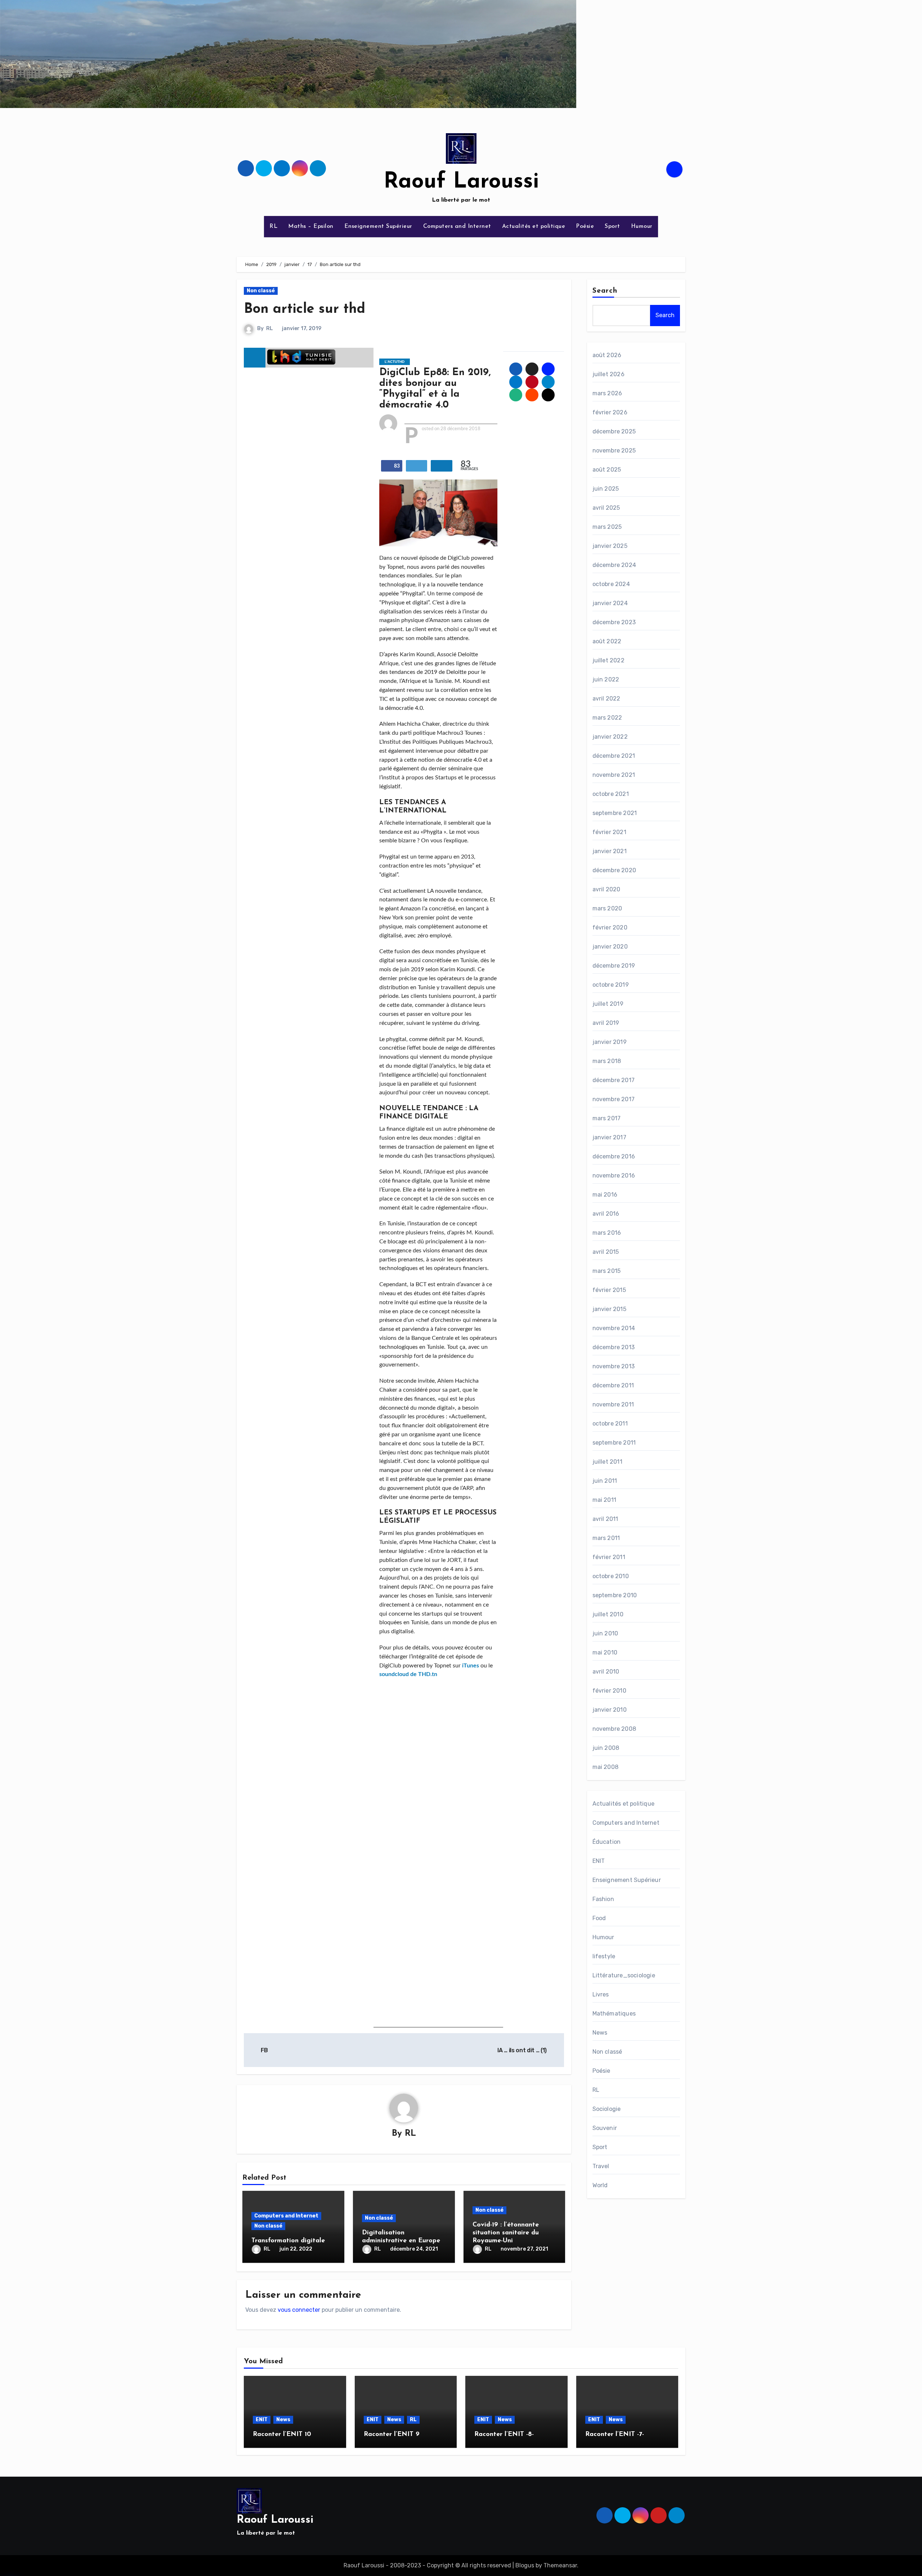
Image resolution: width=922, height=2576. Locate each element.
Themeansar (560, 2565)
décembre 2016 (614, 1156)
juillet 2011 (607, 1462)
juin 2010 (605, 1633)
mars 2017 (607, 1118)
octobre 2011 (610, 1424)
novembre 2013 (614, 1366)
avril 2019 (606, 1023)
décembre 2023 (614, 622)
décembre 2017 (614, 1080)
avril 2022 (607, 699)
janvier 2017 (609, 1137)
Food (599, 1918)
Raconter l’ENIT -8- (504, 2435)
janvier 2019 (610, 1042)
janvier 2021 (610, 851)
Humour (642, 226)
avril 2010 (606, 1672)
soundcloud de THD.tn (408, 1674)
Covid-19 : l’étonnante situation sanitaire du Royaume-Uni (506, 2233)
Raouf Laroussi (461, 182)
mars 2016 (607, 1233)
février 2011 (609, 1557)
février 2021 (609, 832)
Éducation (607, 1842)
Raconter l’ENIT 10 (282, 2435)
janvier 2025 (610, 546)
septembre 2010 (615, 1595)
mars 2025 (607, 527)
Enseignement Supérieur (378, 226)
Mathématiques (614, 2014)
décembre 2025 (614, 431)
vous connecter (299, 2310)
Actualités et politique (534, 226)
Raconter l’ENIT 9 (392, 2435)
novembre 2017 (614, 1099)
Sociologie (607, 2109)
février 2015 (609, 1290)
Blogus (525, 2565)
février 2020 (610, 927)
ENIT (599, 1861)
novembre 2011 (613, 1404)
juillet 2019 (608, 1004)
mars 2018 (607, 1061)
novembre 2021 (614, 775)
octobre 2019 (611, 985)
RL (273, 226)
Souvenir (605, 2128)
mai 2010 (605, 1652)
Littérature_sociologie (624, 1975)
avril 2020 (607, 889)
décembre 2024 (614, 565)
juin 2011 (605, 1481)
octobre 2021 (611, 794)
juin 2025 (606, 489)
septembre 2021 (615, 813)
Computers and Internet (457, 226)
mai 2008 (606, 1767)
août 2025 (607, 470)
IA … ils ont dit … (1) (523, 2050)
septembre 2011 (614, 1443)
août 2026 (607, 355)
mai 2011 (605, 1500)
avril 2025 (606, 508)
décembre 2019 (614, 966)
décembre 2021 (614, 756)
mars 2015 (607, 1271)
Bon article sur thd (305, 309)
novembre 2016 (614, 1176)
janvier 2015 (609, 1309)
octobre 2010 (611, 1576)
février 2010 (609, 1691)
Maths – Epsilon (311, 226)
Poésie (585, 226)
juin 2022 (606, 679)
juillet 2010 (608, 1614)
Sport (612, 226)
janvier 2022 (610, 737)
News (600, 2033)
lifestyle (604, 1956)
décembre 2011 (613, 1385)
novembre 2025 (614, 451)
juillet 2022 (608, 660)
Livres (601, 1994)
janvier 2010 (610, 1710)
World (600, 2185)
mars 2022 (607, 718)
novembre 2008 (614, 1729)
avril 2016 (606, 1214)
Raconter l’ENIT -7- (615, 2435)
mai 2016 (605, 1195)
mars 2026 (607, 393)
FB (264, 2050)
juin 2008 (606, 1748)
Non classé (261, 291)
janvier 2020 (610, 947)
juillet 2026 (608, 374)
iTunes (471, 1666)
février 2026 (610, 412)
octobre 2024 (611, 584)
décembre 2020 (614, 870)
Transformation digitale (288, 2241)
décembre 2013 (614, 1347)
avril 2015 (606, 1252)
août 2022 (607, 641)
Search (605, 291)
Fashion (603, 1899)
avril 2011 (605, 1519)
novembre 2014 (614, 1328)
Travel (601, 2166)
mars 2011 (606, 1538)
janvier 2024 (610, 603)
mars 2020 (607, 908)
